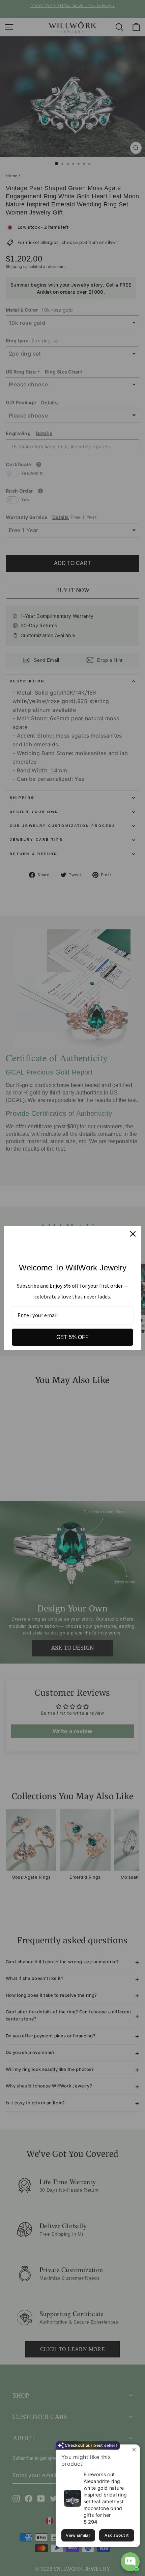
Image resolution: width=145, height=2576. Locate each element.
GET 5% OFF (72, 1337)
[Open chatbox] (130, 2562)
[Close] (133, 1234)
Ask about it (117, 2535)
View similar (78, 2535)
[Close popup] (134, 2451)
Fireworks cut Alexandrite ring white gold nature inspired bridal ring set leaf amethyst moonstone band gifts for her (105, 2495)
